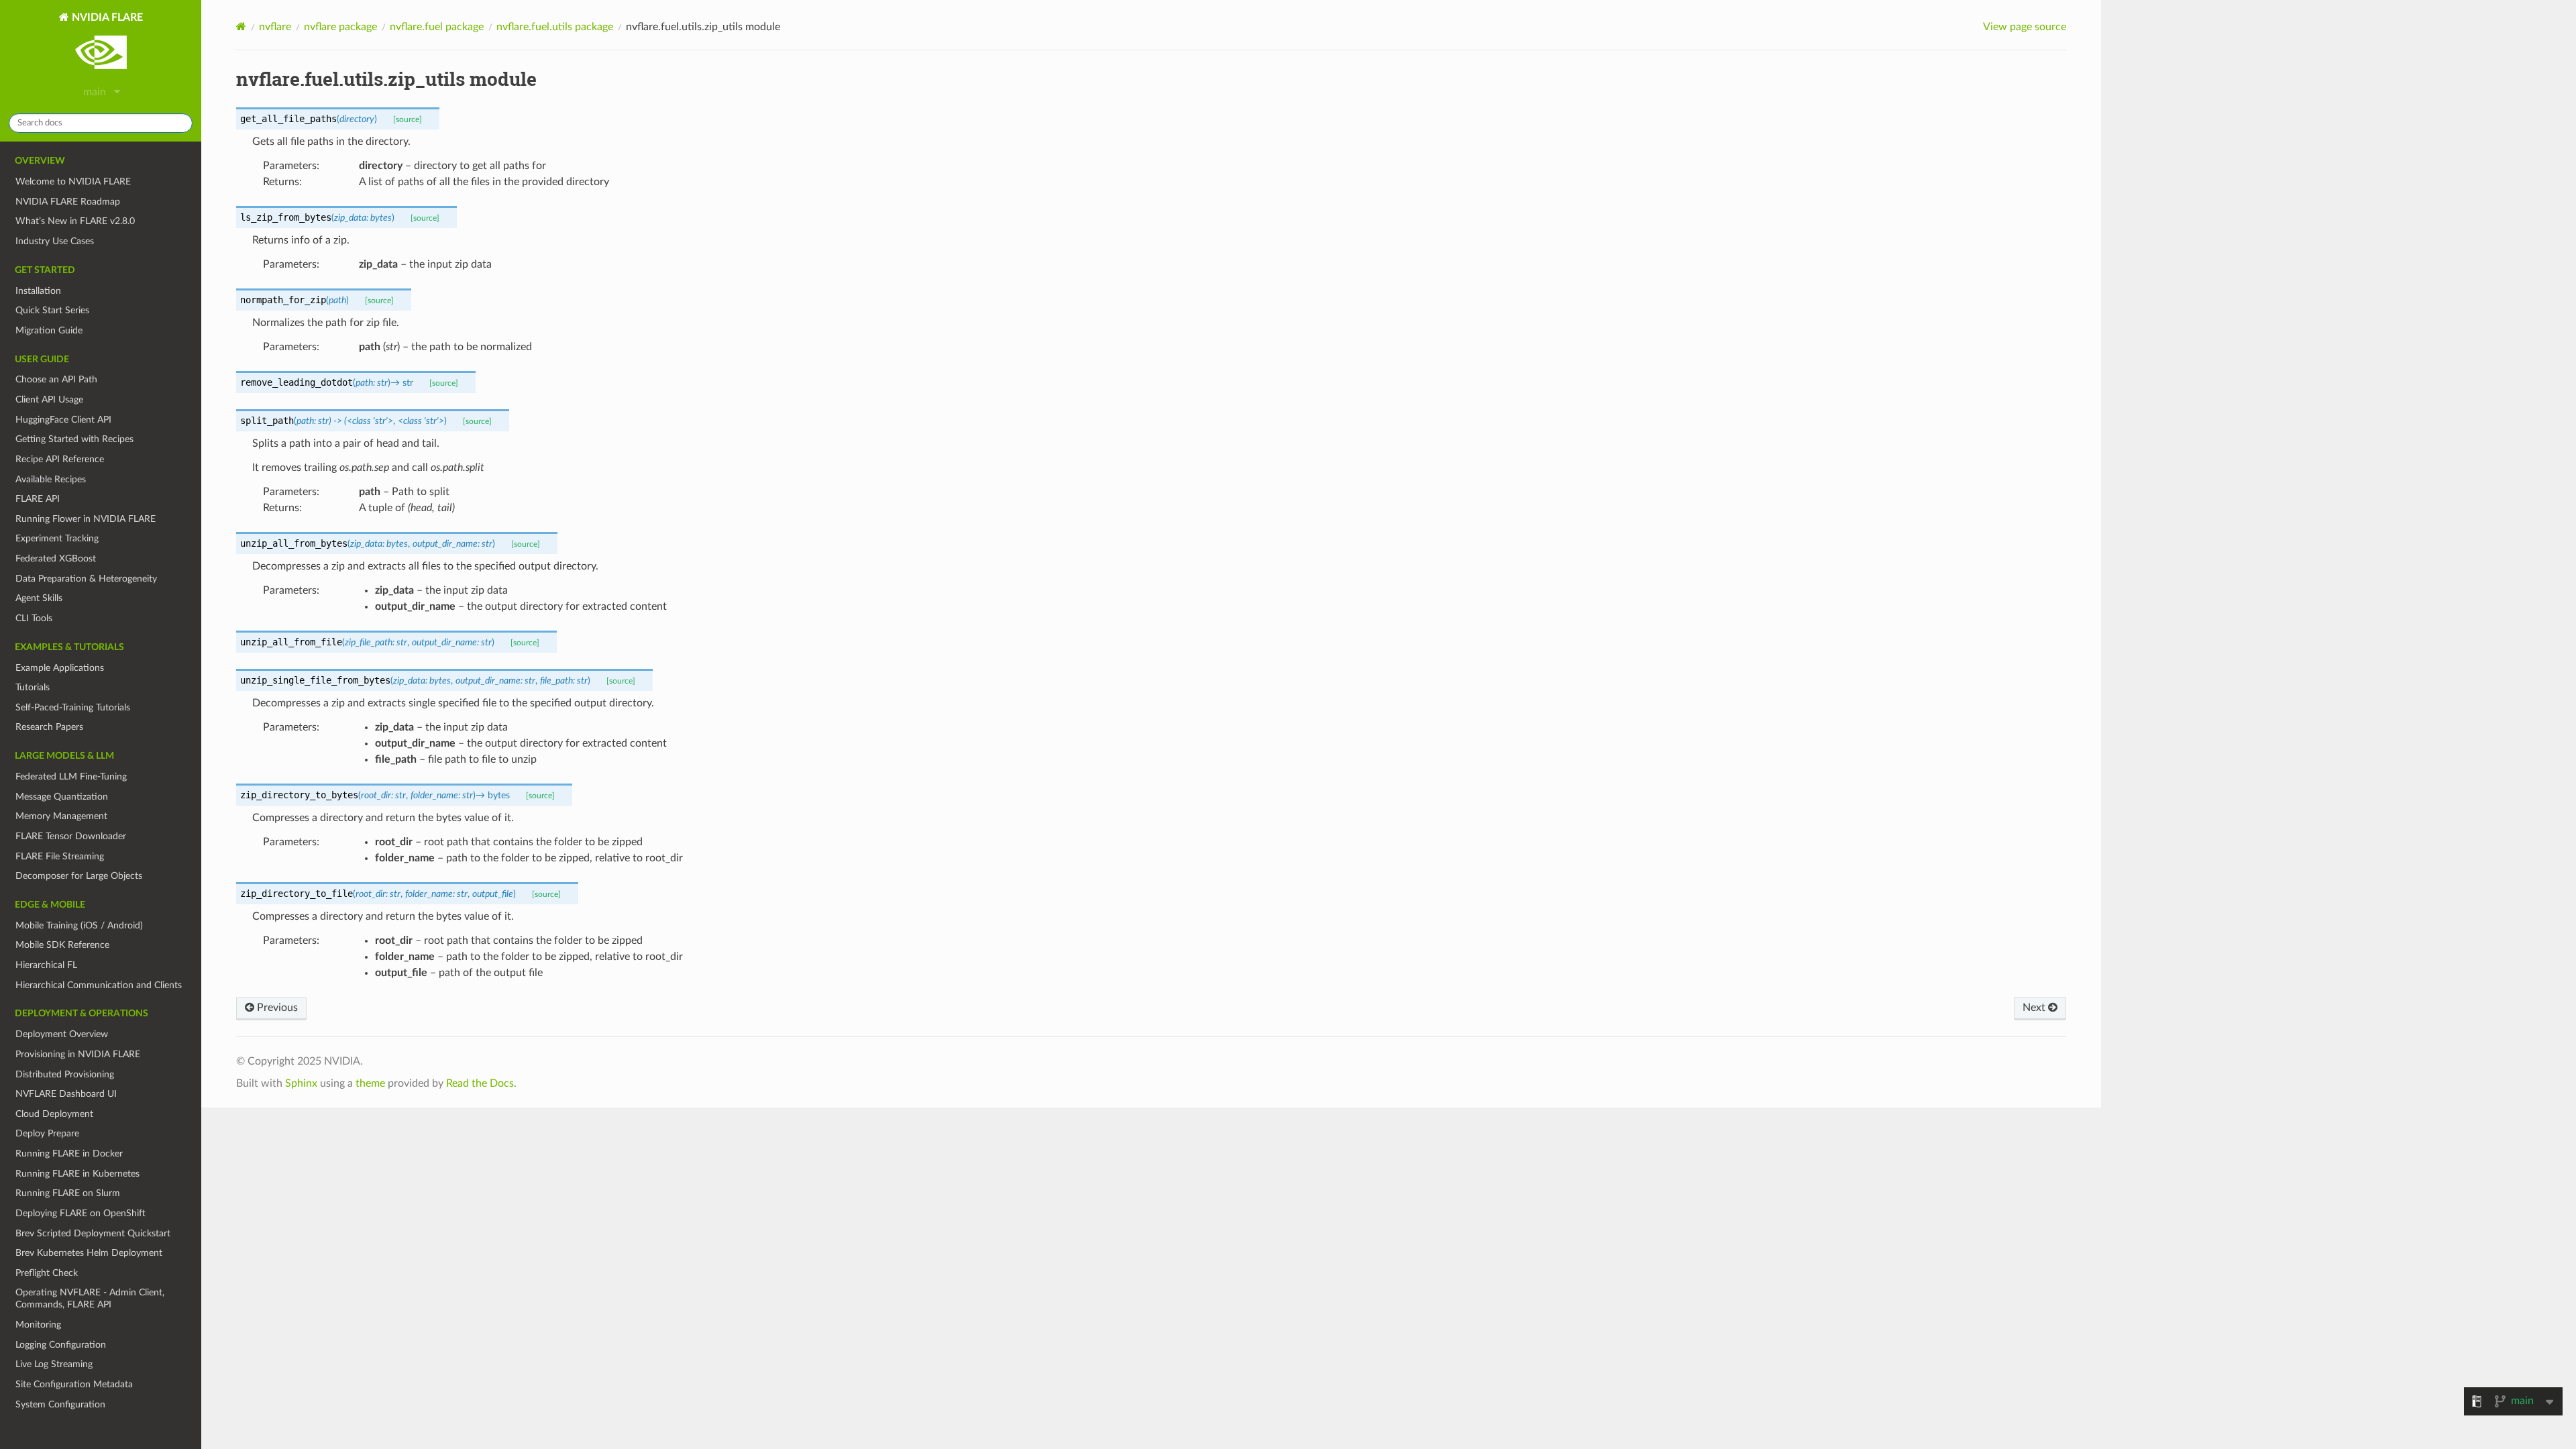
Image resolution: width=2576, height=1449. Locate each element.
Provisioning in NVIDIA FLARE (78, 1054)
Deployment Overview (62, 1034)
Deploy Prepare (47, 1133)
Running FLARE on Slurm (68, 1193)
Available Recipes (51, 479)
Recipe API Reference (60, 459)
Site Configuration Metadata (74, 1384)
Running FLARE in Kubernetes (77, 1174)
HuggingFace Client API (63, 420)
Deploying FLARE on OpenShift (80, 1213)
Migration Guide (49, 330)
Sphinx (301, 1083)
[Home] (241, 26)
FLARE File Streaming (60, 856)
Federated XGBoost (56, 558)
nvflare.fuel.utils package (555, 27)
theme (370, 1083)
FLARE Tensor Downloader (71, 836)
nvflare (275, 27)
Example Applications (60, 668)
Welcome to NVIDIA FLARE (73, 181)
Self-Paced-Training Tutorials (73, 707)
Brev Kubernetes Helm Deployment (89, 1253)
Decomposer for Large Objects (79, 876)
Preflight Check (47, 1273)
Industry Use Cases (55, 241)
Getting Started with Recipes (74, 439)
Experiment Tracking (57, 538)
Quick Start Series (52, 310)
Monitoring (38, 1325)
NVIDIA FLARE (106, 17)
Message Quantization (62, 797)
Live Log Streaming (54, 1364)
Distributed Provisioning (65, 1074)
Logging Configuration (61, 1345)
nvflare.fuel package (437, 27)
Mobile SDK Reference (62, 945)
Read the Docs (480, 1083)
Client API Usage (49, 399)
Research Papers (49, 727)
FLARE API (38, 499)
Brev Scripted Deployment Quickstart (93, 1233)
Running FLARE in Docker (69, 1153)
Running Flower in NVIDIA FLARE (86, 519)
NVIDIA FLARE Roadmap (68, 202)
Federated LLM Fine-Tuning (71, 776)
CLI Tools (34, 618)
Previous (276, 1008)
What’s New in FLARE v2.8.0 (75, 221)
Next (2035, 1008)
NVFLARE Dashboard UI (66, 1094)
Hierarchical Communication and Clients (99, 985)
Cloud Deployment (54, 1114)
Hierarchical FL (46, 965)
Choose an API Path (56, 379)
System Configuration (60, 1404)
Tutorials (33, 687)
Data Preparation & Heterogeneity (86, 579)
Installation (38, 291)
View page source (2025, 27)
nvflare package (340, 27)
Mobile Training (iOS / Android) (79, 925)
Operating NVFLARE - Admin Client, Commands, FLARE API (90, 1298)
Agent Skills (39, 598)
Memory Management (61, 816)
